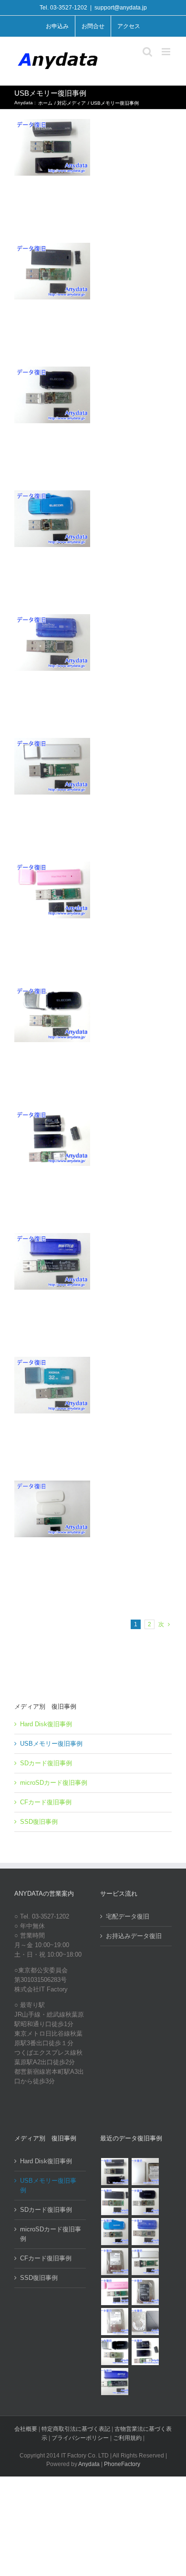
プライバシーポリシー (80, 2438)
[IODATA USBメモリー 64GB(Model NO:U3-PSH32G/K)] (114, 2172)
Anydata (89, 2464)
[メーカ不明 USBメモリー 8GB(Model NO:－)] (114, 2292)
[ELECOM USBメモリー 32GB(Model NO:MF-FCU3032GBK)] (114, 2352)
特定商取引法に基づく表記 (76, 2429)
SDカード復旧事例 (46, 1763)
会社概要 (26, 2429)
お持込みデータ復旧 (134, 1936)
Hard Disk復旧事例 (46, 1724)
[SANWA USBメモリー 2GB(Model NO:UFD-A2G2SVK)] (145, 2262)
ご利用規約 (128, 2438)
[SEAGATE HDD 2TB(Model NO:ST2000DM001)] (145, 2292)
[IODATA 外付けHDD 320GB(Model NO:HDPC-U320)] (145, 2172)
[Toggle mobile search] (147, 52)
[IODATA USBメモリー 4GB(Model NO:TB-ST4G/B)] (145, 2232)
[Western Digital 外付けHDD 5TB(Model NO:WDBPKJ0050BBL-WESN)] (145, 2322)
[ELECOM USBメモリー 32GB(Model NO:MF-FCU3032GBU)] (114, 2232)
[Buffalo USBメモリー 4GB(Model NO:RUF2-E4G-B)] (114, 2382)
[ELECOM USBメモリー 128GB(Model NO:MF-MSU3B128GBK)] (114, 2202)
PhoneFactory (122, 2464)
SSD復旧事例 (39, 1822)
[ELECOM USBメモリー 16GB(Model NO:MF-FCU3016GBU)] (145, 2202)
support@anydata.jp (121, 8)
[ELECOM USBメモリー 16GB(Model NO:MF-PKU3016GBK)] (145, 2352)
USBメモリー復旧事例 (51, 1744)
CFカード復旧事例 (46, 1802)
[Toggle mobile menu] (167, 52)
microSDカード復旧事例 (54, 1783)
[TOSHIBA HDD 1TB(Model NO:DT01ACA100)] (114, 2262)
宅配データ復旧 (128, 1916)
